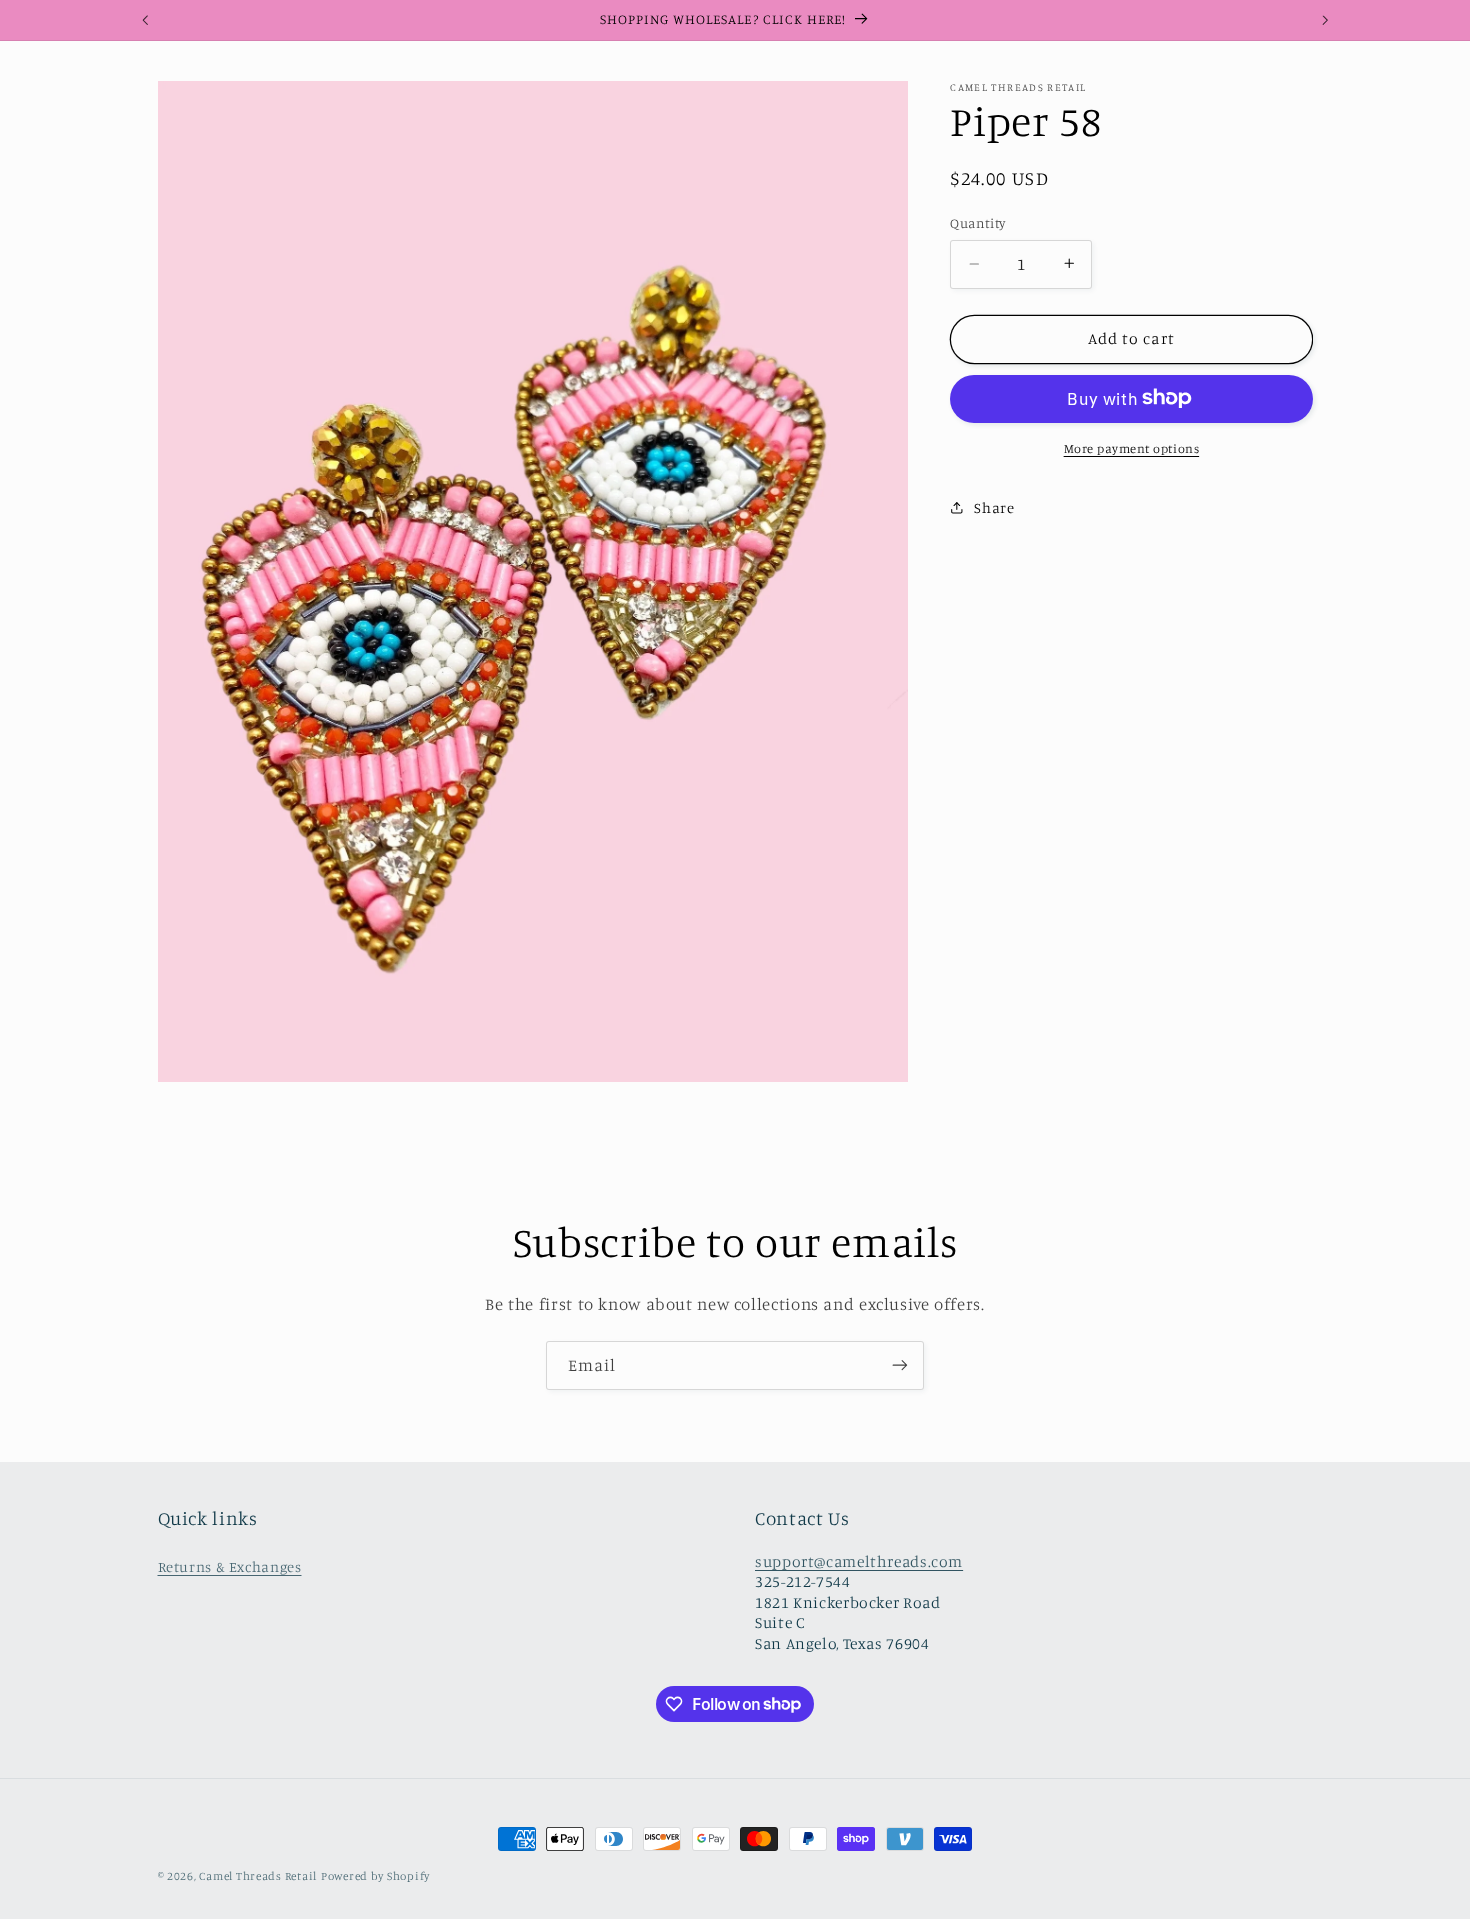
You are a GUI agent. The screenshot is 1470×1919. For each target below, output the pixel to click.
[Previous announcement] (145, 20)
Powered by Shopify (375, 1876)
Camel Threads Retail (258, 1876)
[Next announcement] (1325, 20)
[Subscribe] (900, 1365)
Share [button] (994, 506)
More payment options (1132, 447)
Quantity (977, 223)
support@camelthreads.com (859, 1561)
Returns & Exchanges (230, 1566)
